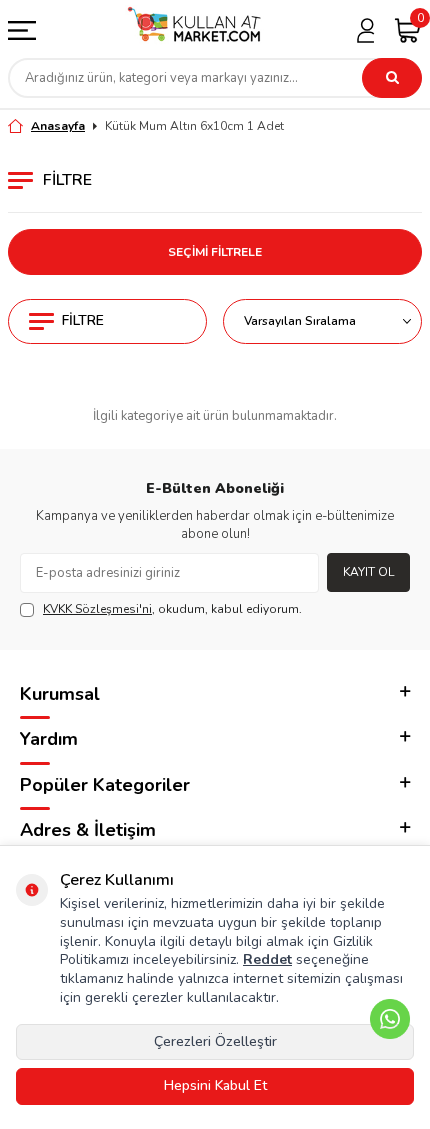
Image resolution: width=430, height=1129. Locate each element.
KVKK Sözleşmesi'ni (97, 609)
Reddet (267, 959)
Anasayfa (58, 126)
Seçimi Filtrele (215, 252)
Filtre (83, 320)
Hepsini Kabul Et (215, 1085)
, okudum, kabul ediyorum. (172, 609)
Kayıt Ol (368, 572)
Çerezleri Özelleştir (215, 1041)
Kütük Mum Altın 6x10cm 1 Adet (194, 126)
